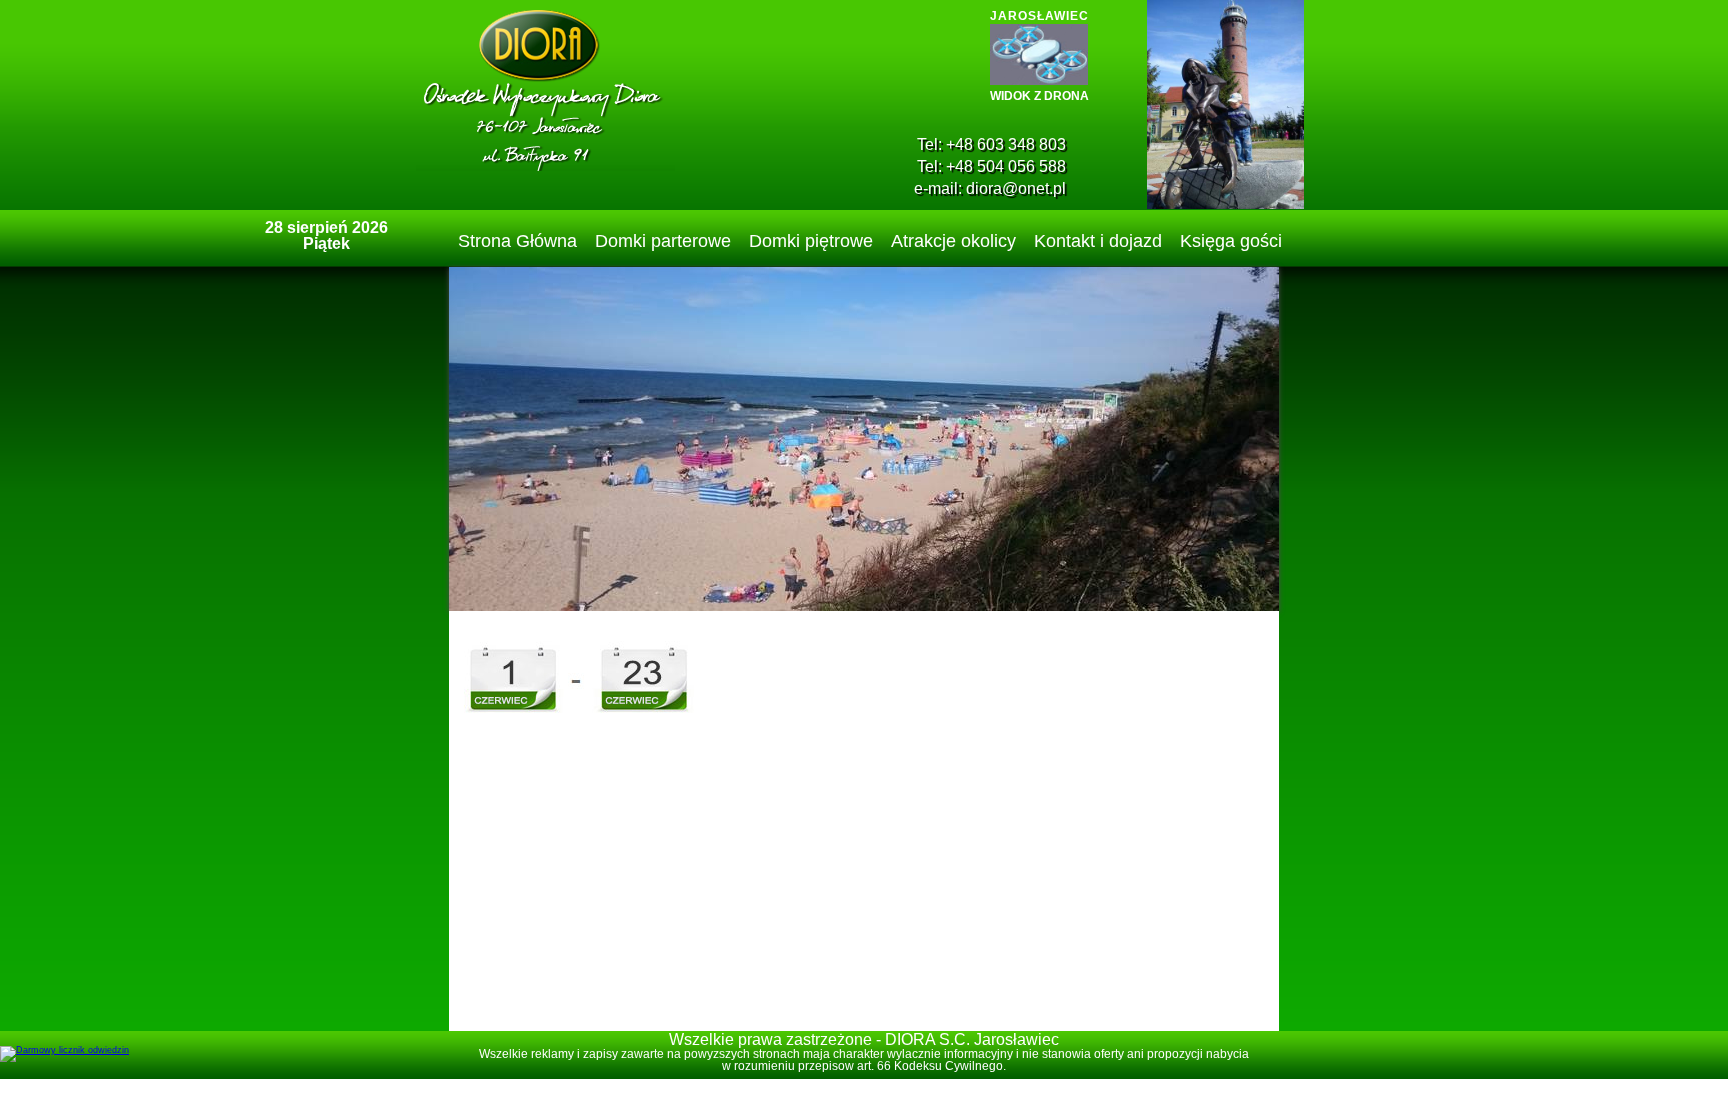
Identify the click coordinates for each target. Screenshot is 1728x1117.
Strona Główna (517, 241)
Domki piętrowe (811, 241)
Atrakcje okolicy (953, 241)
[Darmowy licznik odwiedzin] (64, 1050)
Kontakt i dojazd (1098, 241)
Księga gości (1231, 241)
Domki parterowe (663, 241)
